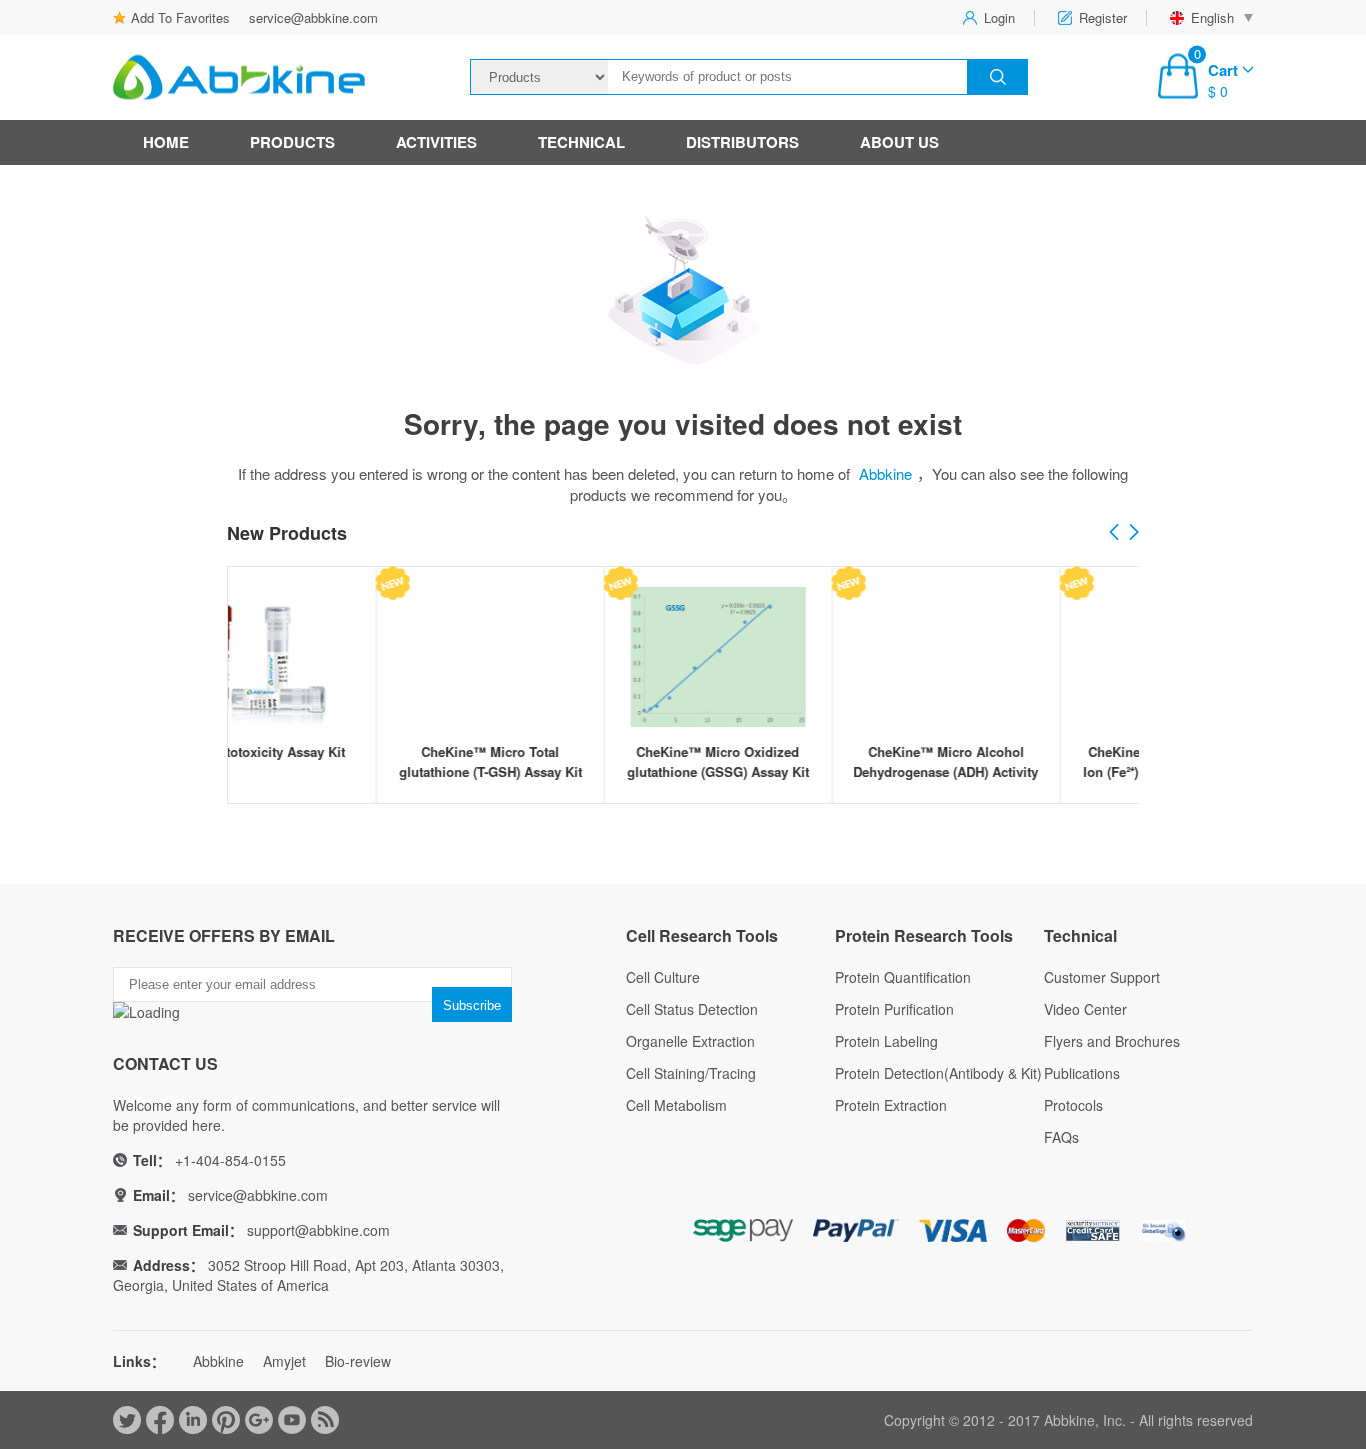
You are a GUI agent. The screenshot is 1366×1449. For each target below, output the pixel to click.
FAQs (1061, 1137)
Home (166, 142)
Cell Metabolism (676, 1105)
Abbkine (885, 473)
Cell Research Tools (702, 935)
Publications (1082, 1073)
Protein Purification (894, 1009)
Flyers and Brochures (1112, 1041)
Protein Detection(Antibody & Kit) (938, 1073)
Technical (581, 142)
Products (292, 142)
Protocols (1073, 1105)
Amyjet (284, 1361)
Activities (436, 142)
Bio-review (358, 1361)
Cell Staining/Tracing (691, 1073)
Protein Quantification (903, 977)
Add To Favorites (180, 17)
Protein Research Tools (924, 935)
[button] (1134, 533)
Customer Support (1102, 977)
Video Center (1085, 1009)
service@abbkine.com (313, 17)
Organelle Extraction (690, 1041)
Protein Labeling (886, 1041)
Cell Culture (663, 977)
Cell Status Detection (692, 1009)
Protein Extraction (891, 1105)
